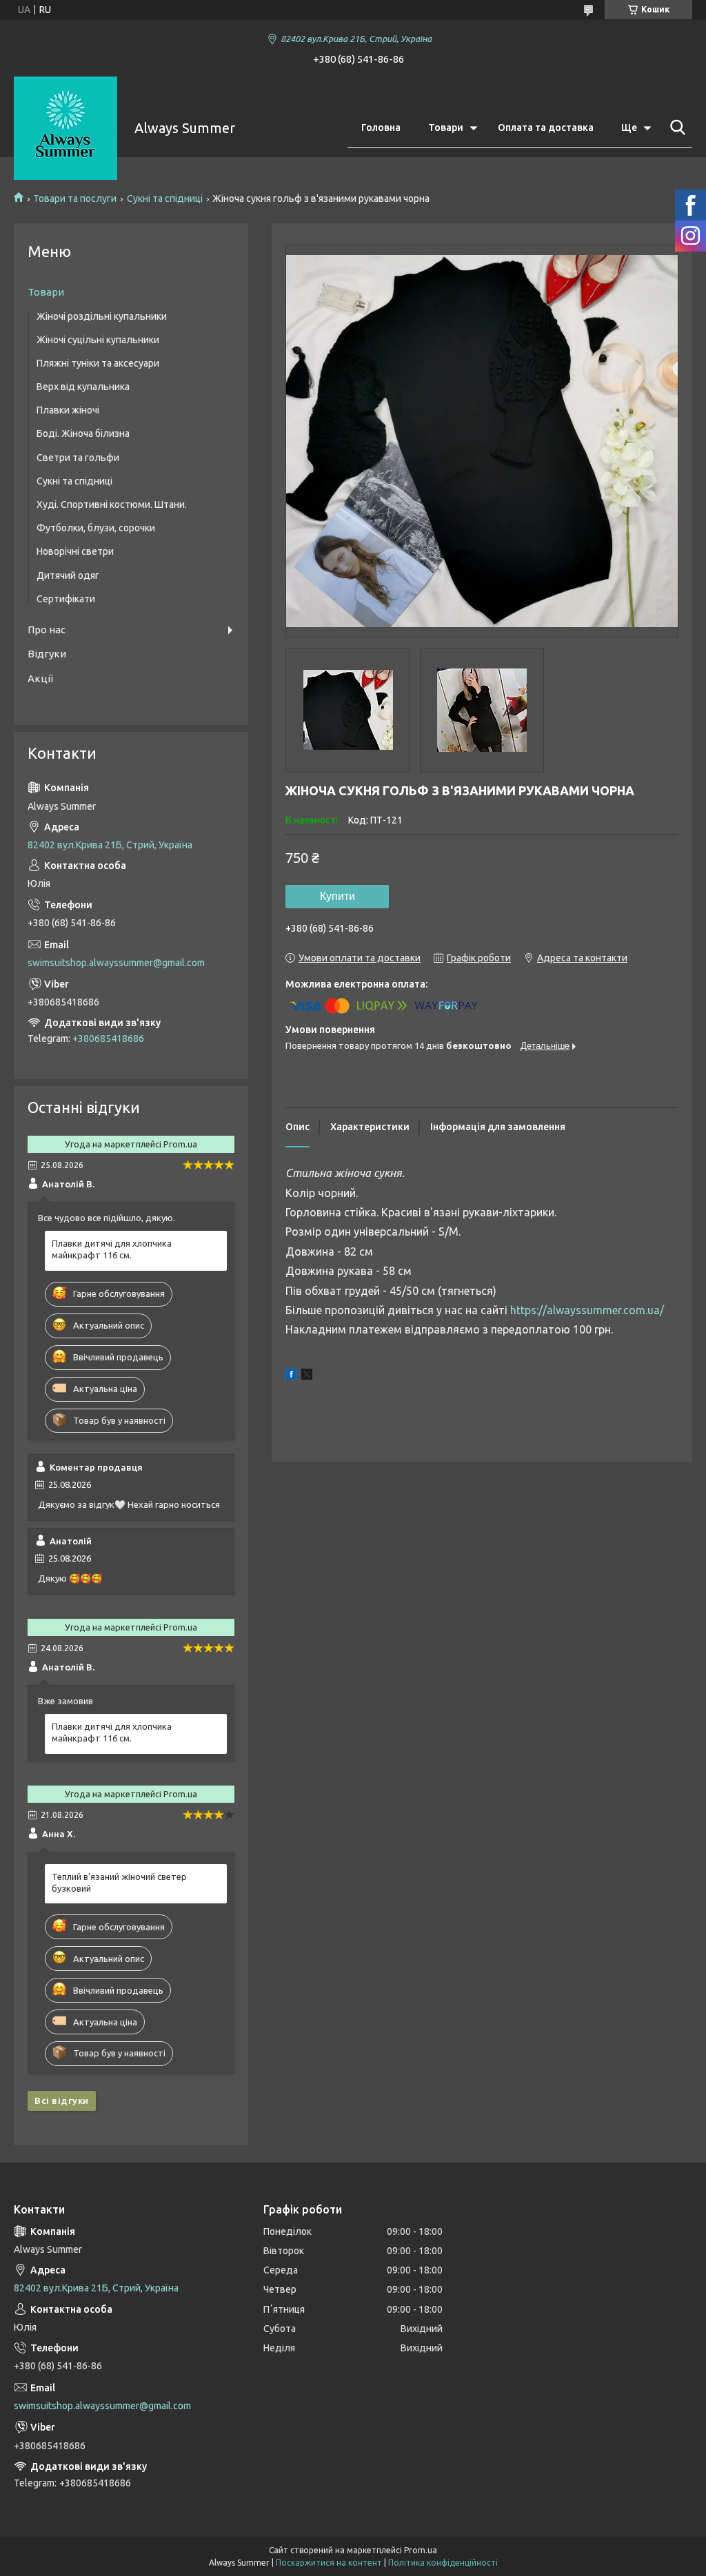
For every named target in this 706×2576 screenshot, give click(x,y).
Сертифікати (66, 599)
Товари (446, 127)
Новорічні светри (75, 551)
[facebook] (291, 1376)
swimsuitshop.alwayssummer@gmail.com (116, 963)
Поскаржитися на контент (329, 2563)
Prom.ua (421, 2550)
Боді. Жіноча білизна (83, 433)
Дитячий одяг (68, 575)
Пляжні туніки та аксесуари (98, 363)
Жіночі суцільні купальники (98, 340)
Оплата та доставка (546, 127)
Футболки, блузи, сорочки (96, 528)
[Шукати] (675, 127)
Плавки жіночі (68, 410)
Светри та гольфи (78, 458)
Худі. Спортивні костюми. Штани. (112, 504)
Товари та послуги (75, 198)
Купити (337, 896)
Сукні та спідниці (165, 198)
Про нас (47, 630)
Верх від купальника (83, 387)
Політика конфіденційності (443, 2563)
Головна (381, 127)
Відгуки (47, 654)
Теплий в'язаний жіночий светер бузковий (119, 1882)
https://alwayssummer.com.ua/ (587, 1310)
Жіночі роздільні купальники (102, 316)
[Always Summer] (65, 128)
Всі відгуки (62, 2100)
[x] (307, 1376)
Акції (40, 678)
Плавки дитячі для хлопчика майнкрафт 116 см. (112, 1249)
